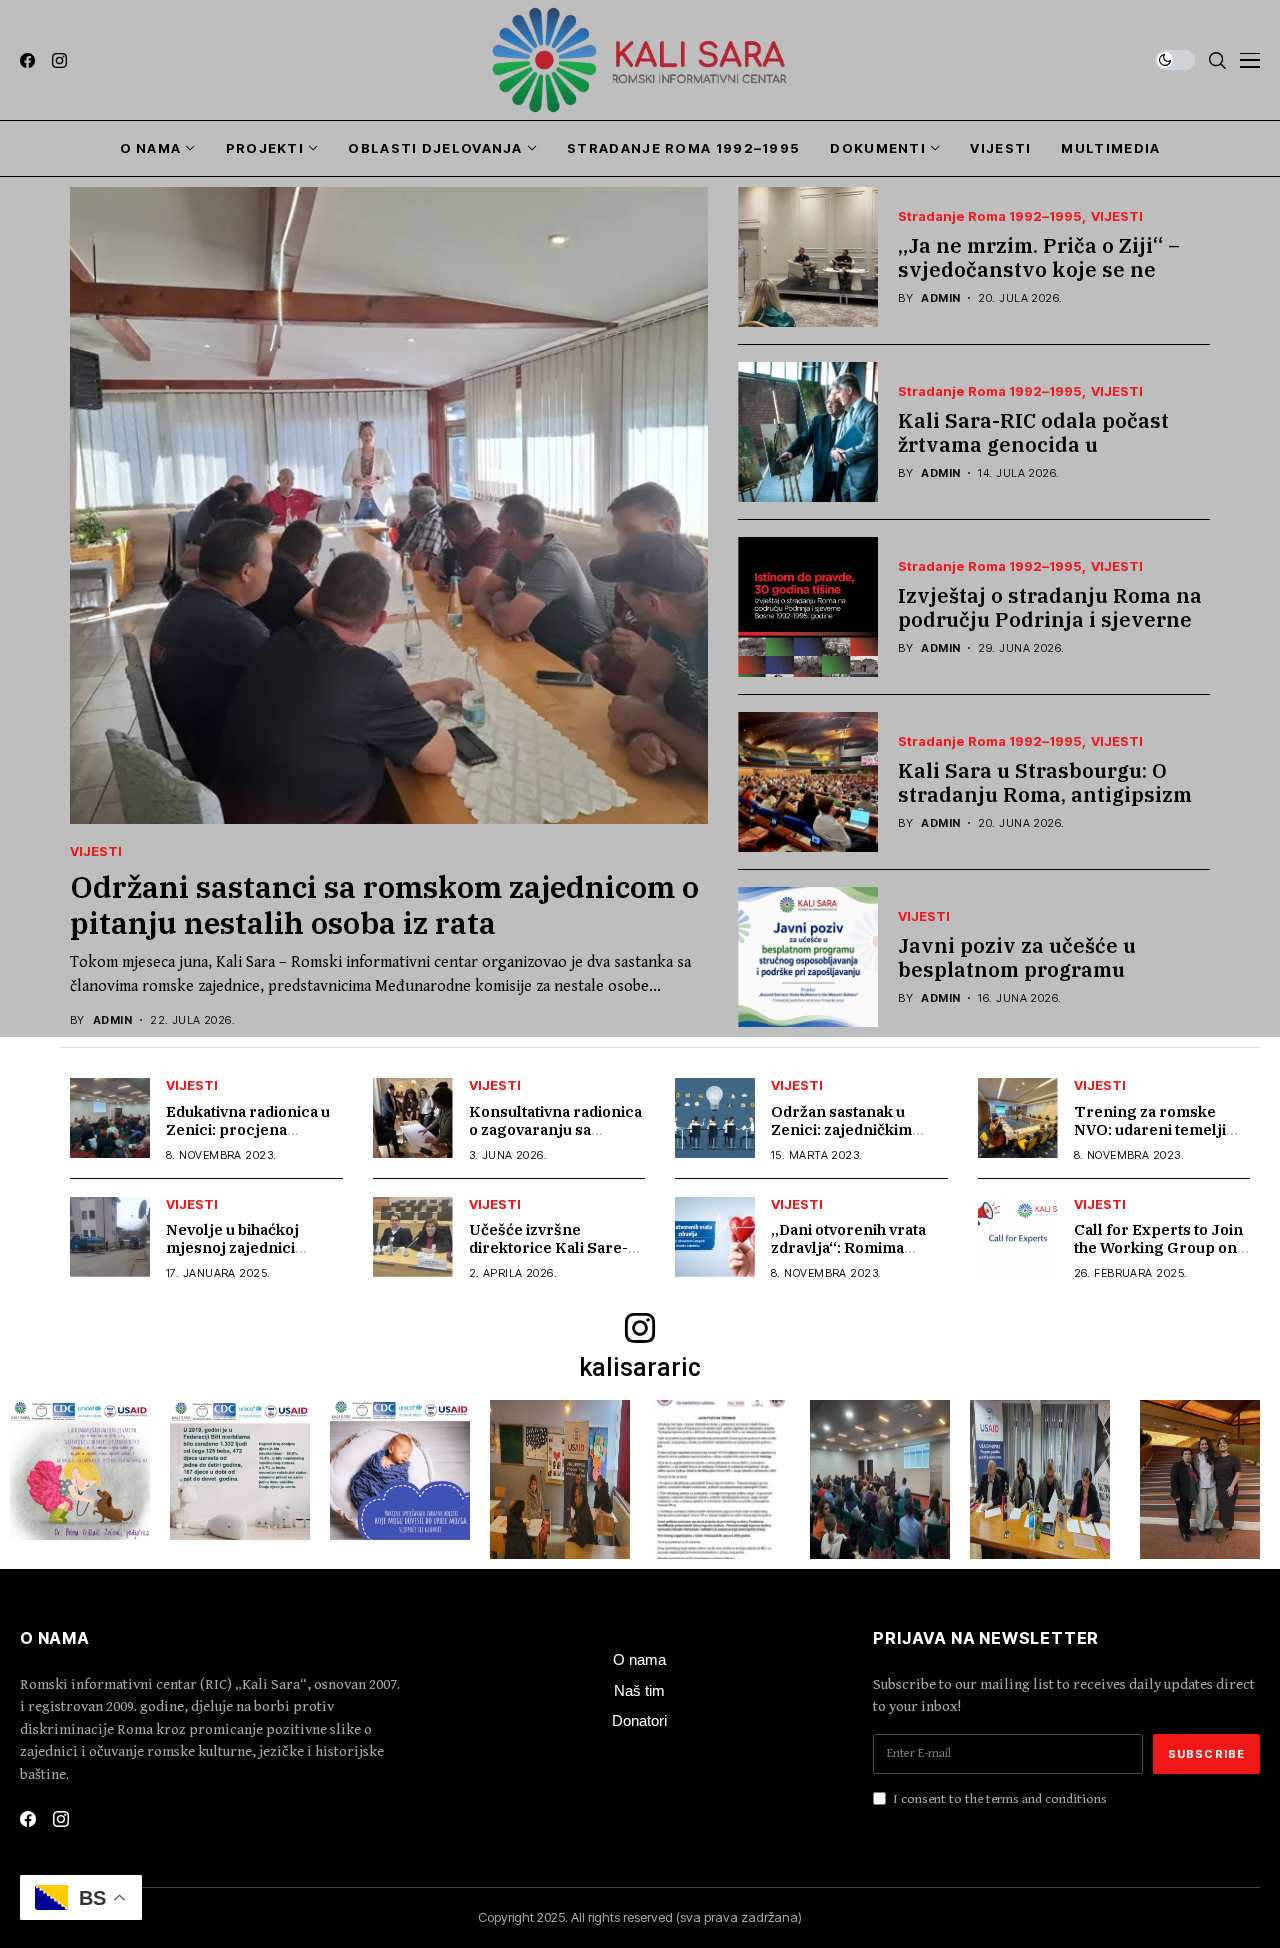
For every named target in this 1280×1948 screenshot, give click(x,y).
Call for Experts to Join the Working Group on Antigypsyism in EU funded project (1158, 1256)
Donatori (639, 1720)
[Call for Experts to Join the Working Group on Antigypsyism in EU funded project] (1018, 1237)
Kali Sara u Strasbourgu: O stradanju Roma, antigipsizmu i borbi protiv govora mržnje (1051, 794)
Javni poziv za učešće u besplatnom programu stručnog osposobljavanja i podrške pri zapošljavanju (1036, 981)
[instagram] (59, 60)
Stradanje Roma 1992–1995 (990, 216)
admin (112, 1020)
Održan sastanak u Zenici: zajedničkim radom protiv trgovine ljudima (851, 1138)
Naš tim (639, 1690)
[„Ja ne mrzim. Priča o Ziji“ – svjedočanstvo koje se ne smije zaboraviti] (808, 257)
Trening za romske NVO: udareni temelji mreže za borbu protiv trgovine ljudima (1154, 1138)
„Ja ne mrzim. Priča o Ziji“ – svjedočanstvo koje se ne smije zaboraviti (1039, 269)
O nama (639, 1659)
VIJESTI (96, 851)
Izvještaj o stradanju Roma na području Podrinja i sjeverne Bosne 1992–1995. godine (1050, 619)
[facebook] (27, 60)
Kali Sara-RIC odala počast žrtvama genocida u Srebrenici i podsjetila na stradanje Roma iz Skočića (1033, 456)
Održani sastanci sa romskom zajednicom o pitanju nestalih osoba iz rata (384, 904)
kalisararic (640, 1367)
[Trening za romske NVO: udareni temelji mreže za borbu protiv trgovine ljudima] (1018, 1118)
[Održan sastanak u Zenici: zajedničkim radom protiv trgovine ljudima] (715, 1118)
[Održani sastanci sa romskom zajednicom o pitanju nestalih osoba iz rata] (389, 505)
